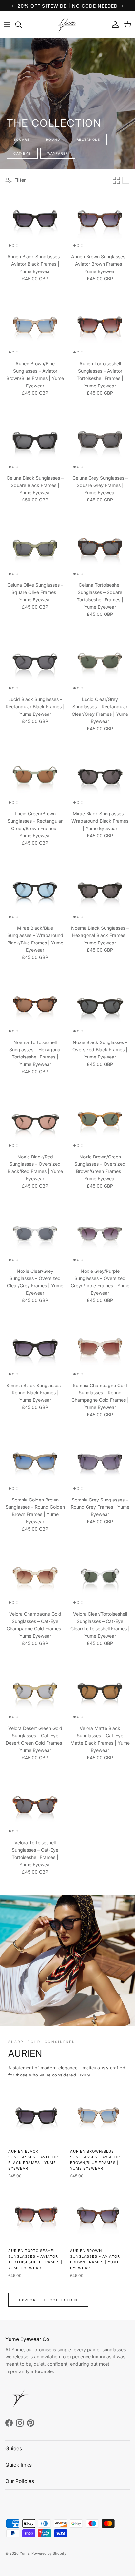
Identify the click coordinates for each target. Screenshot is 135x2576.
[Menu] (7, 25)
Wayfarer (58, 153)
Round (53, 139)
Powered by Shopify (49, 2553)
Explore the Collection (48, 2300)
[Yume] (67, 25)
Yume (25, 2553)
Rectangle (88, 139)
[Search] (22, 25)
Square (21, 139)
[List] (126, 180)
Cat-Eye (22, 153)
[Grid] (116, 180)
